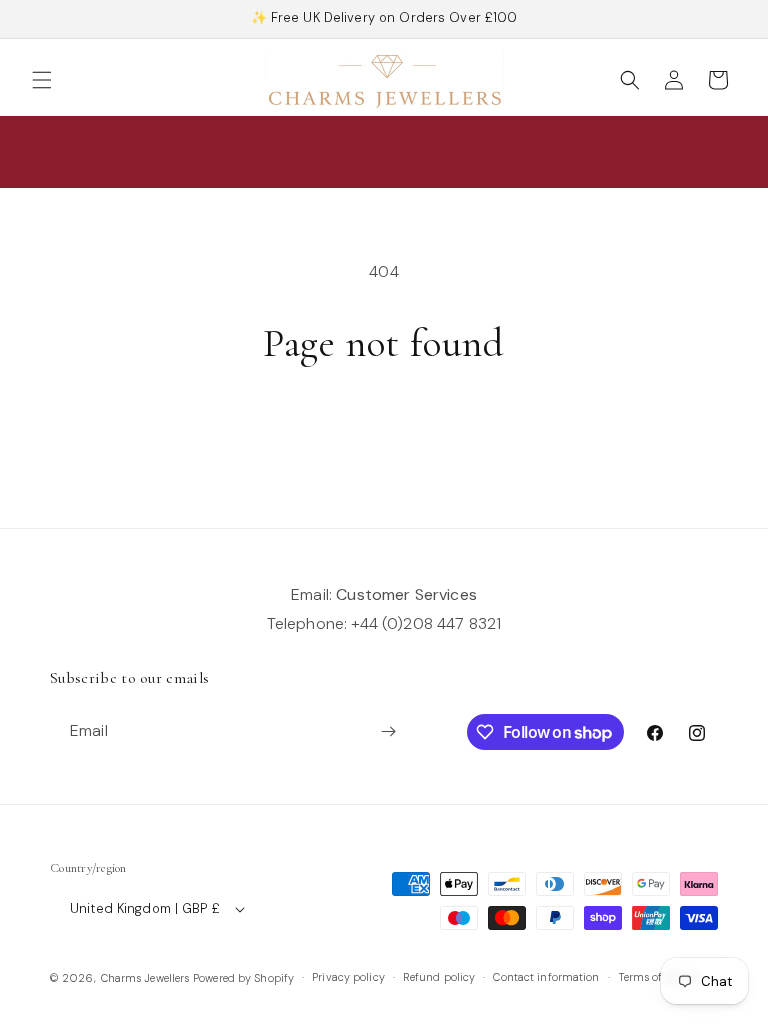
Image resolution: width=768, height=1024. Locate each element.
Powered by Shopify (243, 978)
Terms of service (659, 977)
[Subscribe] (388, 731)
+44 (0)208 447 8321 (426, 623)
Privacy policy (348, 977)
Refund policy (439, 977)
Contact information (546, 977)
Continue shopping (384, 433)
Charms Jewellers (145, 978)
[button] (42, 80)
